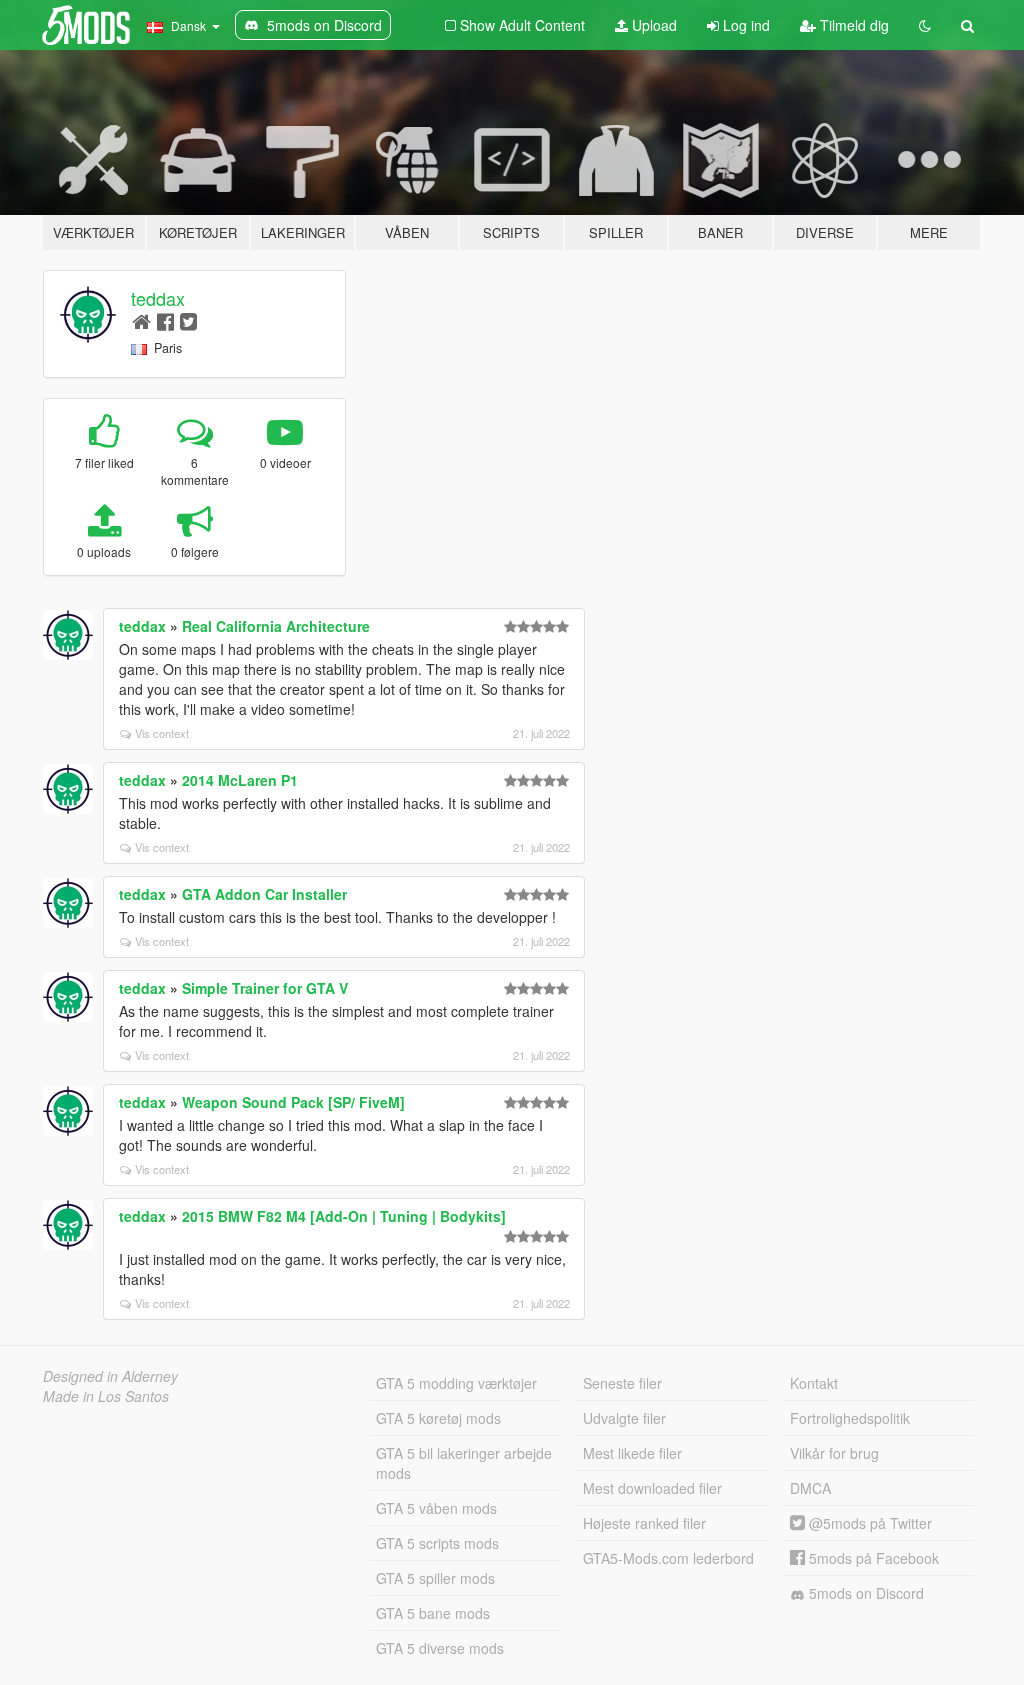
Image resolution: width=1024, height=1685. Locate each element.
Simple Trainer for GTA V (265, 988)
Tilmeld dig (852, 25)
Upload (652, 25)
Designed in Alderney (110, 1376)
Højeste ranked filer (644, 1523)
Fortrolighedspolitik (850, 1418)
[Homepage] (141, 320)
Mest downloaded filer (652, 1488)
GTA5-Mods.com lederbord (668, 1558)
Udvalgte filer (624, 1418)
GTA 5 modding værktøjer (456, 1383)
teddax (158, 298)
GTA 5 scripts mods (437, 1543)
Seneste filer (622, 1383)
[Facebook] (165, 320)
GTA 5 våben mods (436, 1508)
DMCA (810, 1488)
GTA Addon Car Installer (264, 894)
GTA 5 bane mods (433, 1613)
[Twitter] (188, 320)
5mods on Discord (864, 1593)
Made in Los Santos (106, 1396)
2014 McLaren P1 (240, 780)
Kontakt (814, 1383)
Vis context (162, 733)
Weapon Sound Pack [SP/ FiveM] (293, 1102)
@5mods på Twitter (868, 1523)
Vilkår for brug (834, 1453)
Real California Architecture (276, 626)
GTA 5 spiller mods (435, 1578)
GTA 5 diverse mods (440, 1648)
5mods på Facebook (872, 1558)
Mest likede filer (632, 1453)
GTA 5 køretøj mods (438, 1418)
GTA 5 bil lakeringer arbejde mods (464, 1463)
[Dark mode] (925, 25)
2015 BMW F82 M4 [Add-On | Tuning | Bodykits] (344, 1216)
